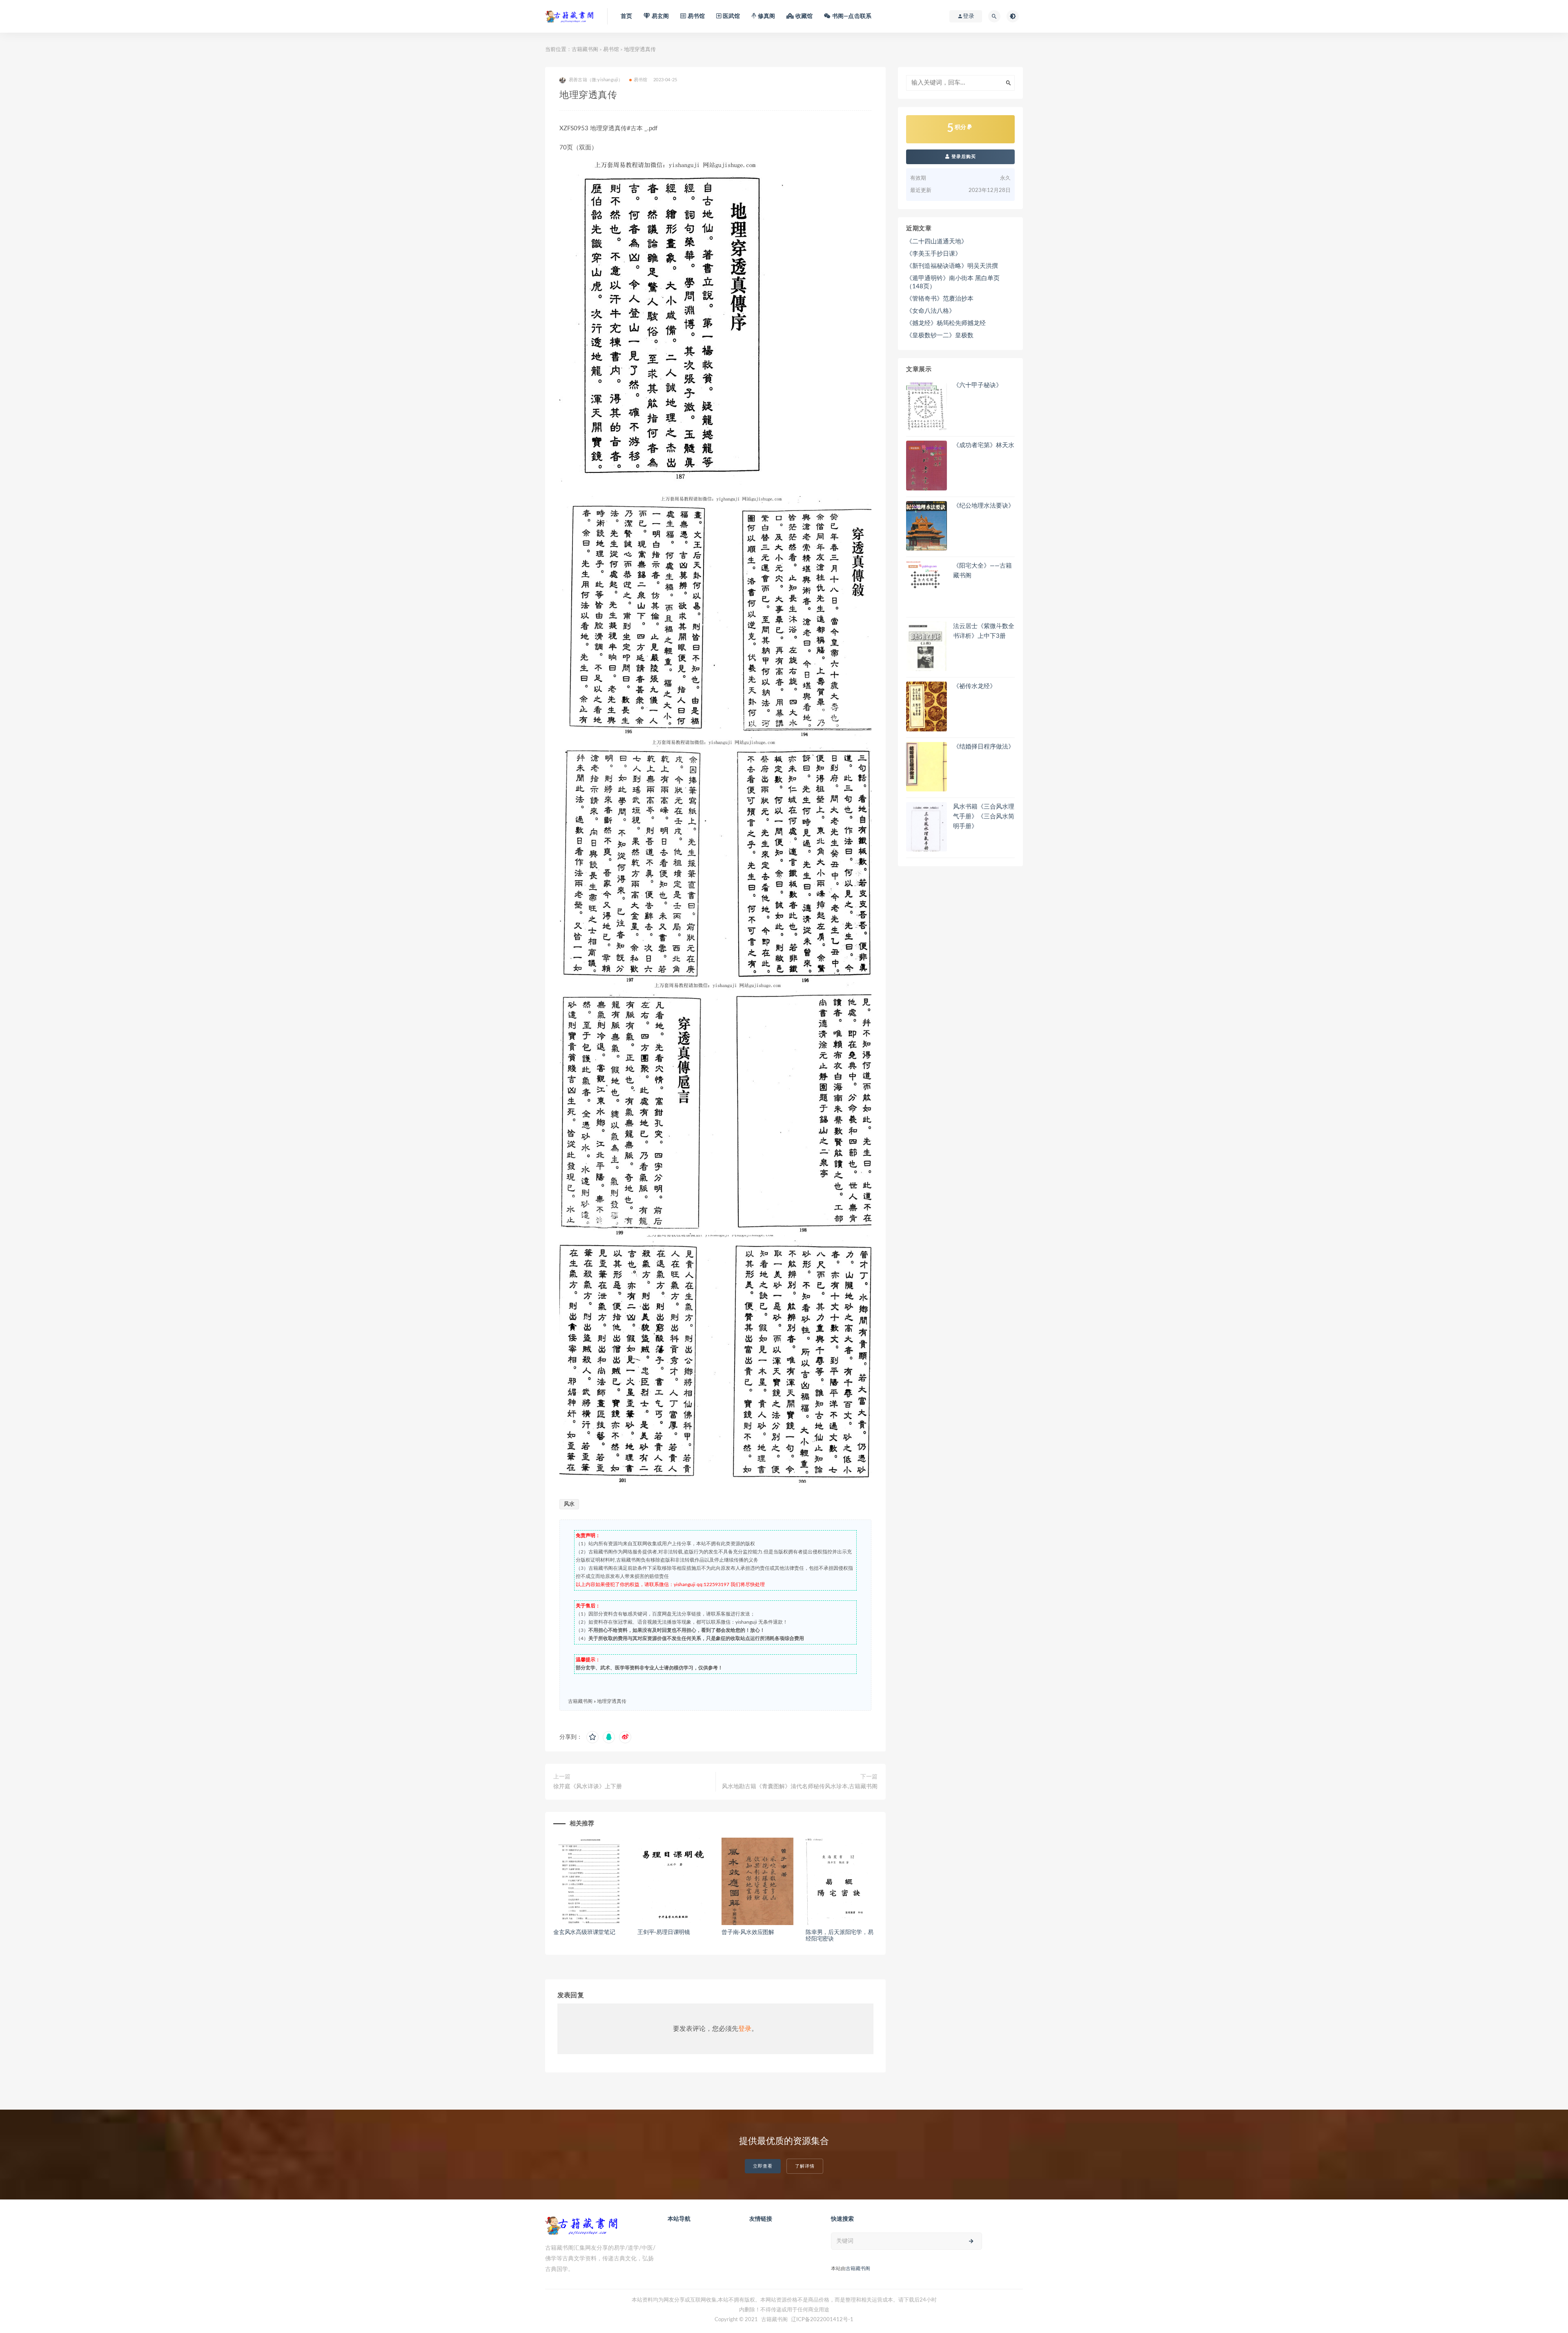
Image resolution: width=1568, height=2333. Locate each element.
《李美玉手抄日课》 (934, 254)
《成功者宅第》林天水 (984, 445)
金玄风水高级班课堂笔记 (584, 1932)
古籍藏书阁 (585, 50)
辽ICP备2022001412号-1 (822, 2320)
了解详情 (805, 2166)
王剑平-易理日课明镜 (664, 1932)
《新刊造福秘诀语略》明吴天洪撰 (952, 266)
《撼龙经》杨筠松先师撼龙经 (946, 323)
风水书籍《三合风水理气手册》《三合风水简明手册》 (984, 817)
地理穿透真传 (612, 1701)
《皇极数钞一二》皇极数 (940, 335)
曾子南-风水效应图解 (748, 1932)
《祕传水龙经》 (974, 686)
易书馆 (611, 50)
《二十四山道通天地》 (937, 242)
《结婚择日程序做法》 (984, 747)
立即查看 (763, 2166)
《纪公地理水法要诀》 (984, 506)
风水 (569, 1504)
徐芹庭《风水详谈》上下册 (588, 1787)
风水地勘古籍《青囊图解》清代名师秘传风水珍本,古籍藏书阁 (800, 1787)
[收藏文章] (592, 1737)
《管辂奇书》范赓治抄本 (940, 299)
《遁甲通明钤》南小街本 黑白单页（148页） (953, 282)
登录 (745, 2029)
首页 (626, 16)
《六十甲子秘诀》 (978, 385)
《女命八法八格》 (931, 311)
